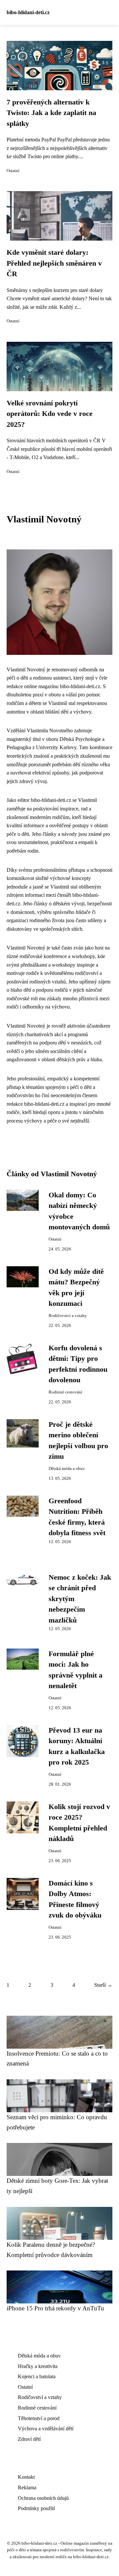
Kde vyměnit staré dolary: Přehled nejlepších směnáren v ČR (54, 263)
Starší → (103, 1985)
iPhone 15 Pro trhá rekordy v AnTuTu (55, 2308)
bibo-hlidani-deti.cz (28, 12)
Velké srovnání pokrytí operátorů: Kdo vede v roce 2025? (50, 414)
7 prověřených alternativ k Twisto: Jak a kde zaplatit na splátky (51, 113)
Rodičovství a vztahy (68, 1316)
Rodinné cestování (65, 1392)
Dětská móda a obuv (67, 1469)
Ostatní (13, 171)
